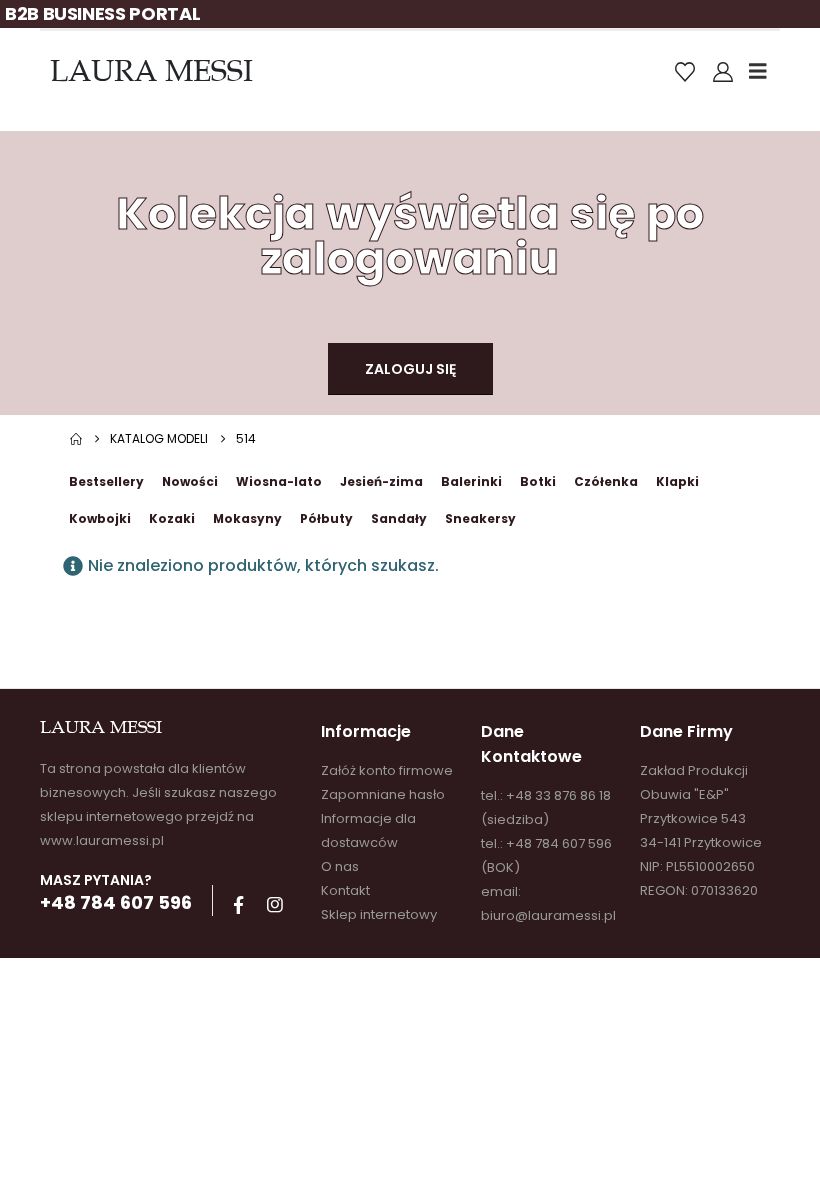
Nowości (190, 481)
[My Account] (723, 72)
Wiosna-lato (279, 481)
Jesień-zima (381, 481)
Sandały (399, 518)
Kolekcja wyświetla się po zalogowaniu (410, 236)
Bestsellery (106, 481)
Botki (538, 481)
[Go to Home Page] (76, 439)
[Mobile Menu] (764, 71)
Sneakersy (480, 518)
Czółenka (606, 481)
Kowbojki (100, 518)
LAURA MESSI (151, 71)
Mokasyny (247, 518)
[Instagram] (275, 905)
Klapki (677, 481)
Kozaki (172, 518)
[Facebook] (238, 905)
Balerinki (471, 481)
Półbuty (326, 518)
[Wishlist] (685, 72)
